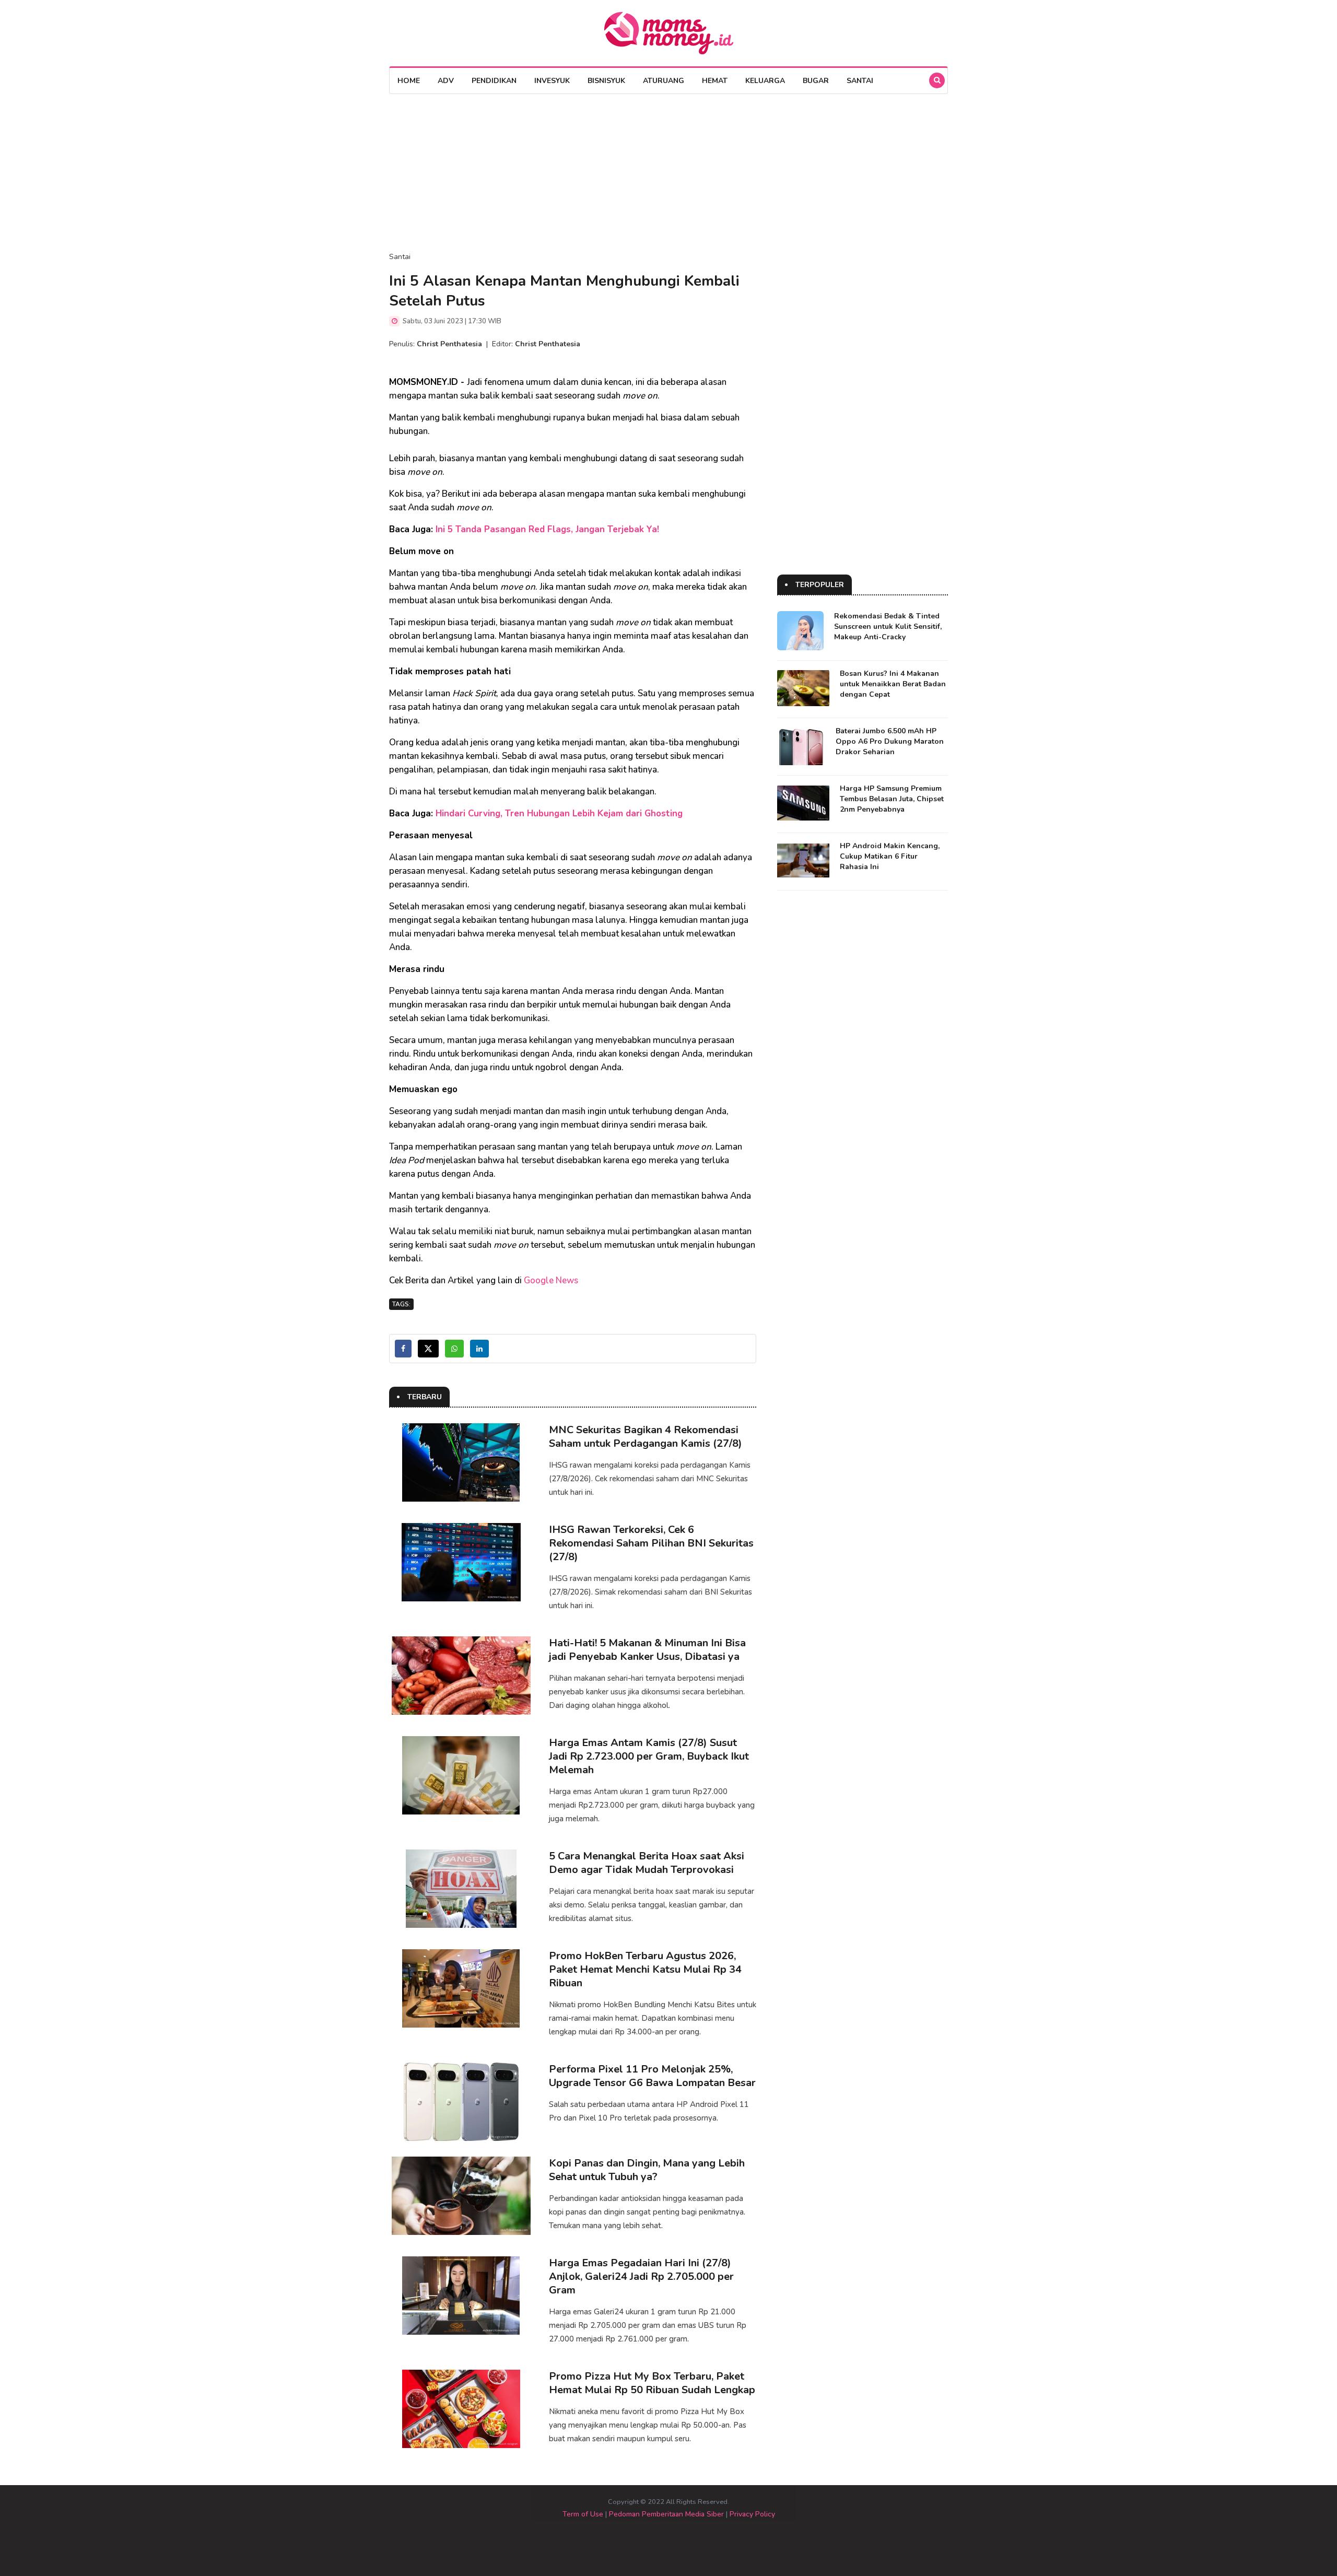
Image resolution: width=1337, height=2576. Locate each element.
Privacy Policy (752, 2514)
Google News (551, 1280)
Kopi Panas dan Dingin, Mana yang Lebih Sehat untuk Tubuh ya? (647, 2170)
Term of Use (583, 2514)
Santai (860, 81)
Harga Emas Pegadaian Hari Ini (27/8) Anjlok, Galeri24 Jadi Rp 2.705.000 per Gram (641, 2276)
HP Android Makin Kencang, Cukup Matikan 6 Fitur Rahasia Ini (890, 856)
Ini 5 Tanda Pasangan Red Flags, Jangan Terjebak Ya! (547, 529)
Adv (446, 81)
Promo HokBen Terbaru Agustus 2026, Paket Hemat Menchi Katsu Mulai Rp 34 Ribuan (645, 1969)
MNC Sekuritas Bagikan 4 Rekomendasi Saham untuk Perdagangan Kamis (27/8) (646, 1437)
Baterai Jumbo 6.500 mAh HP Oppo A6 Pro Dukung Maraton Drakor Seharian (890, 741)
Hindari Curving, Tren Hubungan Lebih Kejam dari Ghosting (559, 813)
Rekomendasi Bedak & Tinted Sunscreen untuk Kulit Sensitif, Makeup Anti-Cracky (888, 627)
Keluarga (765, 81)
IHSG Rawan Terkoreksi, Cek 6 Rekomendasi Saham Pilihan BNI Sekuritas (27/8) (651, 1543)
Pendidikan (494, 81)
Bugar (816, 81)
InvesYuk (552, 81)
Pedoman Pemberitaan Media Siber (666, 2514)
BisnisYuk (606, 81)
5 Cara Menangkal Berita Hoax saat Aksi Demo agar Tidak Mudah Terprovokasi (647, 1863)
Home (409, 81)
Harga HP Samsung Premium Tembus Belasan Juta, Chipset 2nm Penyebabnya (892, 799)
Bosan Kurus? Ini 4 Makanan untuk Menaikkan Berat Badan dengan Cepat (893, 684)
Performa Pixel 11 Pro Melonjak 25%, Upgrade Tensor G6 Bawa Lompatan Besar (652, 2076)
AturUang (664, 81)
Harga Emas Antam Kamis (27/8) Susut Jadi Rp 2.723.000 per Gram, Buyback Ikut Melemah (649, 1756)
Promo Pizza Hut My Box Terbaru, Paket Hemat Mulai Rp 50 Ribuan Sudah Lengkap (652, 2383)
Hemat (715, 81)
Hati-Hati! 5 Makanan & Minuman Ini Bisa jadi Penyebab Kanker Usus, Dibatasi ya (647, 1650)
